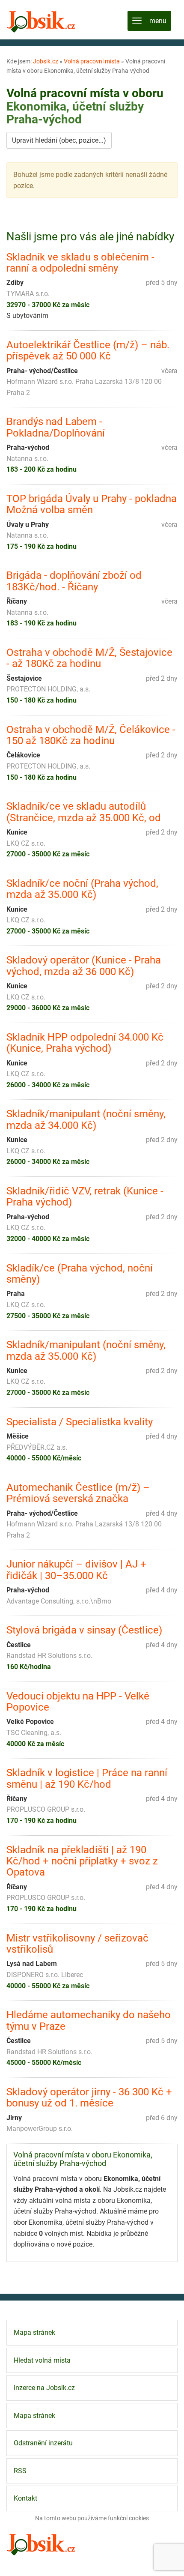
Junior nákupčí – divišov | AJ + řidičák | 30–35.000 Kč (76, 1570)
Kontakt (25, 2498)
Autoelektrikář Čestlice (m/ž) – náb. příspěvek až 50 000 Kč (88, 351)
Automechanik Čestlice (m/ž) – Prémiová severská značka (78, 1493)
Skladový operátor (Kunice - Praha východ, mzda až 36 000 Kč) (84, 966)
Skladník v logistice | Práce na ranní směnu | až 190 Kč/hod (87, 1779)
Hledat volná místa (42, 2360)
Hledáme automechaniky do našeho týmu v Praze (89, 2021)
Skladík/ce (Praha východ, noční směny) (80, 1274)
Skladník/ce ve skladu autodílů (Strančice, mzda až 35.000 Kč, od (84, 812)
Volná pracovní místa (92, 61)
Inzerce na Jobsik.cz (44, 2388)
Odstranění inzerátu (43, 2443)
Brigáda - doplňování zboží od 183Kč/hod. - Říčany (74, 581)
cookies (139, 2518)
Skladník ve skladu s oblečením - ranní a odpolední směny (80, 263)
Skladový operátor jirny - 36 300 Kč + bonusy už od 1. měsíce (89, 2098)
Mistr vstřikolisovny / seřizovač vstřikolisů (77, 1944)
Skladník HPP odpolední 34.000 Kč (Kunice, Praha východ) (85, 1043)
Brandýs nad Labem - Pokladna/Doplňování (56, 427)
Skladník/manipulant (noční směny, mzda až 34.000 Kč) (86, 1120)
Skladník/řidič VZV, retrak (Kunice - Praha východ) (85, 1197)
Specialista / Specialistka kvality (80, 1422)
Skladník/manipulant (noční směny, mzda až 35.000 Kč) (86, 1351)
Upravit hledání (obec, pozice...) (59, 140)
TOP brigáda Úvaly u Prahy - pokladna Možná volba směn (92, 504)
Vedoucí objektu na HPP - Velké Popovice (78, 1702)
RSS (20, 2471)
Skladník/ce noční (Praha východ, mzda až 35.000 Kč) (82, 889)
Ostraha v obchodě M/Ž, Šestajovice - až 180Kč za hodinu (89, 658)
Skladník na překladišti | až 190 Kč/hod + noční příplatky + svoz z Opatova (82, 1861)
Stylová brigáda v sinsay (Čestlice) (84, 1630)
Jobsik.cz (46, 61)
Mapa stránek (34, 2332)
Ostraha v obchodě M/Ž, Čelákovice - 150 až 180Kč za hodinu (91, 735)
